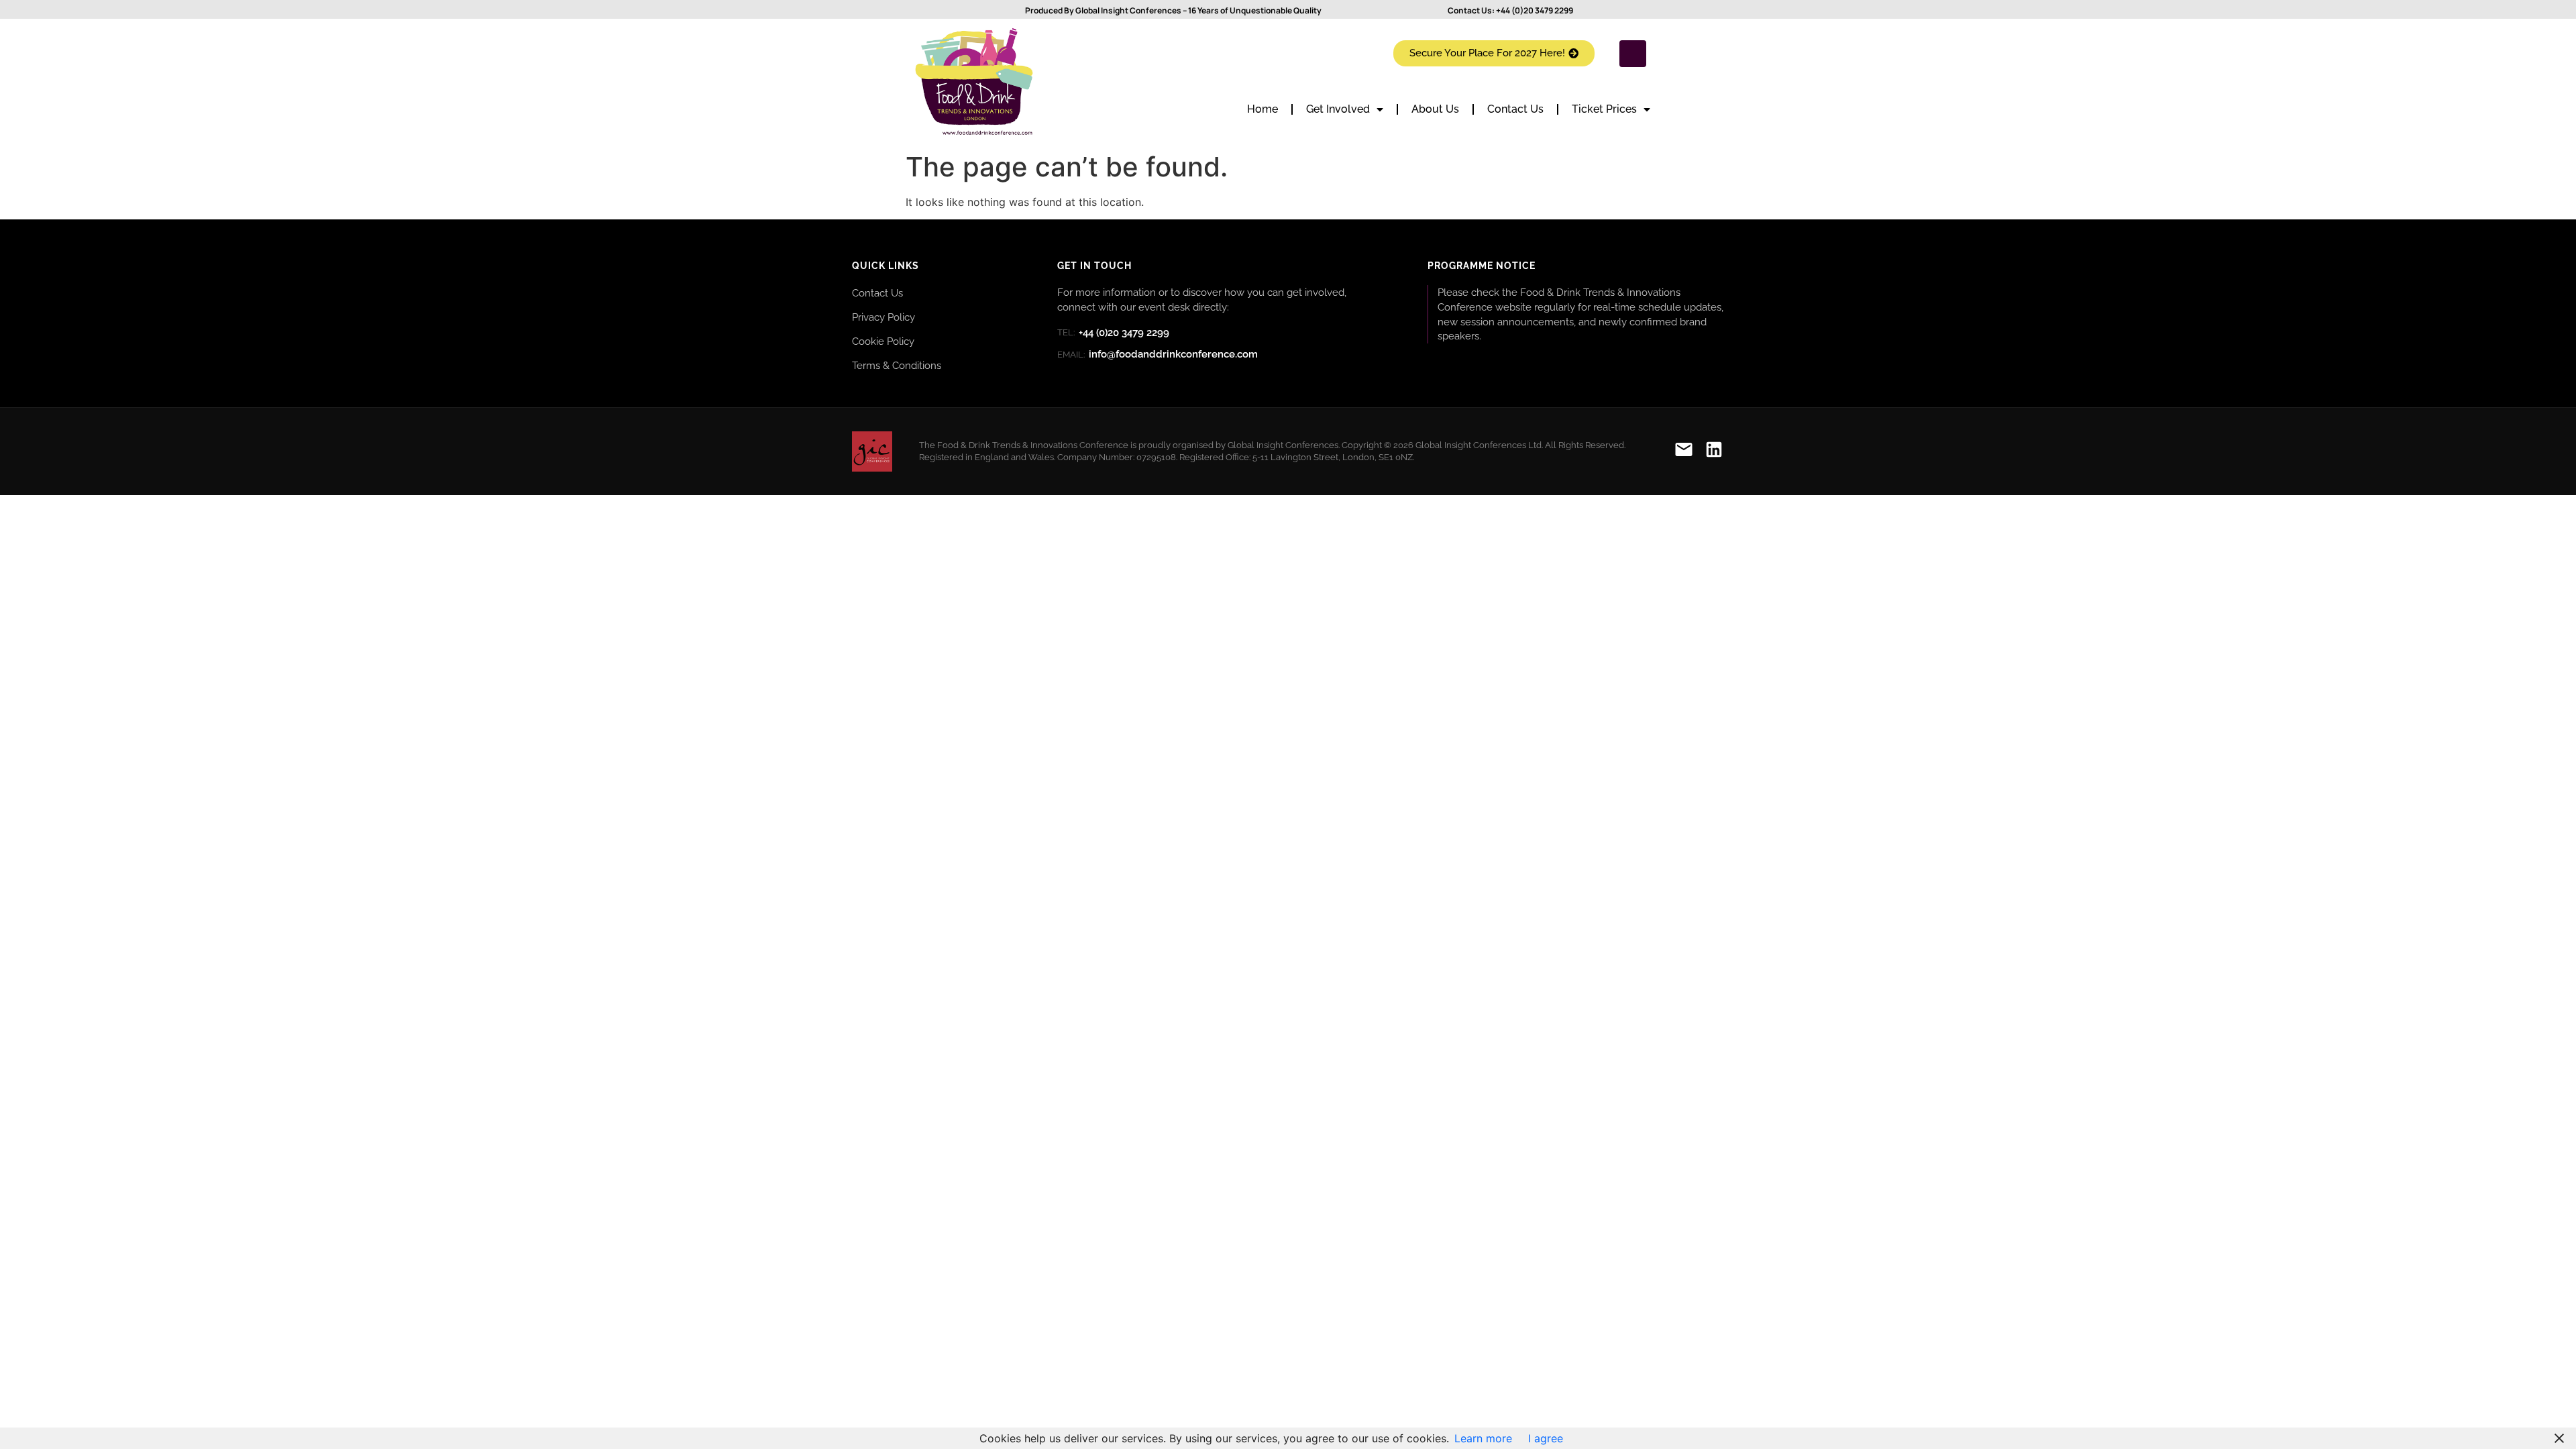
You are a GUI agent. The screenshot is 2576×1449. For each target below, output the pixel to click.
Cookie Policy (883, 341)
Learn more (1483, 1438)
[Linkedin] (1633, 54)
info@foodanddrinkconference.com (1158, 354)
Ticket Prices (1604, 109)
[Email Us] (1684, 452)
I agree (1546, 1438)
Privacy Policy (883, 317)
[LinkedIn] (1714, 452)
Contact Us (1515, 109)
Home (1263, 109)
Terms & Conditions (897, 365)
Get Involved (1338, 109)
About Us (1435, 109)
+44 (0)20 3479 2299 (1535, 10)
